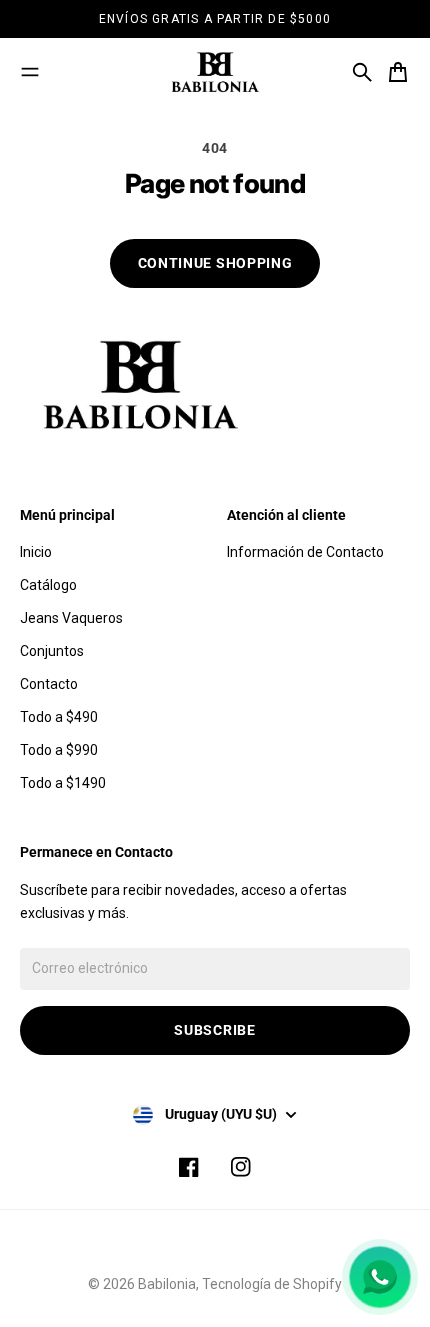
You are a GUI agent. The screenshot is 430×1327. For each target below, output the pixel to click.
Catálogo (48, 585)
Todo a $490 (59, 717)
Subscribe (214, 1030)
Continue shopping (215, 263)
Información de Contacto (305, 552)
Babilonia (167, 1284)
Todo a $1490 (63, 783)
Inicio (36, 552)
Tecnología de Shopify (272, 1284)
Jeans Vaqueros (71, 618)
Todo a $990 (59, 750)
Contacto (49, 684)
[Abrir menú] (30, 72)
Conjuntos (52, 651)
